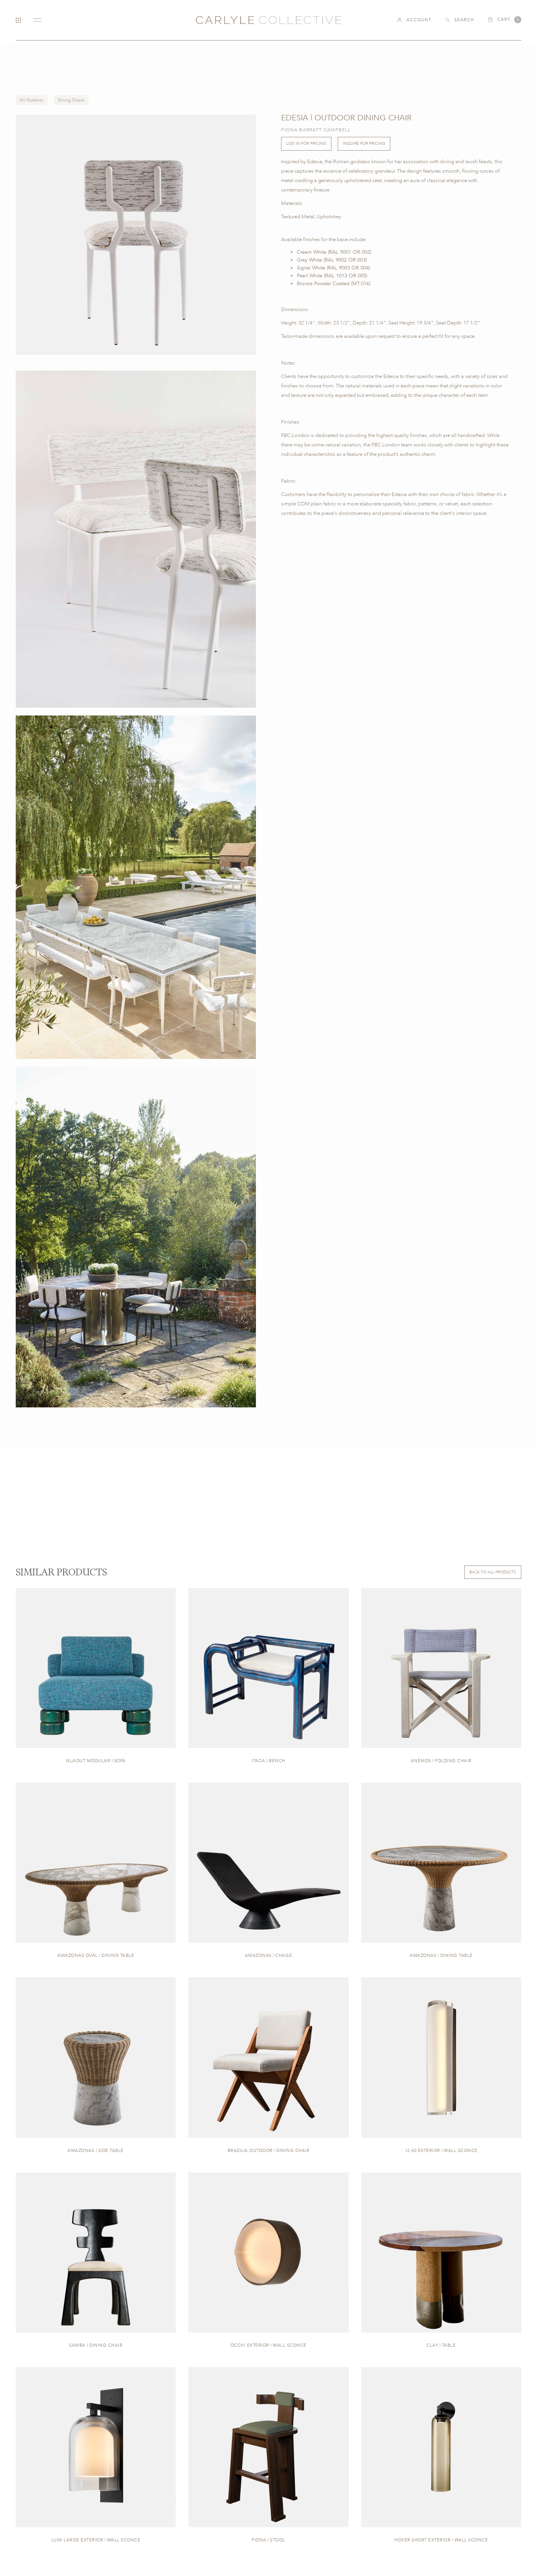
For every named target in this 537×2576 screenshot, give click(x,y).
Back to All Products (493, 1572)
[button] (505, 20)
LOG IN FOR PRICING (306, 144)
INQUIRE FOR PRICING (364, 144)
